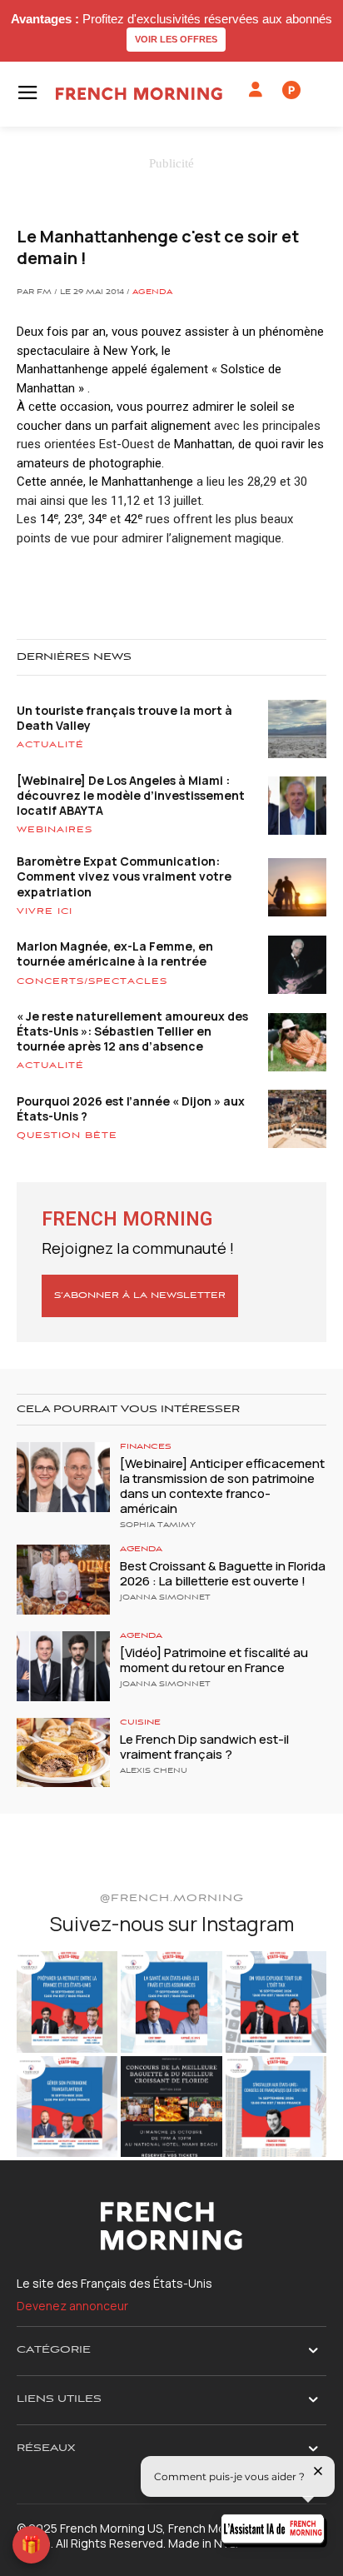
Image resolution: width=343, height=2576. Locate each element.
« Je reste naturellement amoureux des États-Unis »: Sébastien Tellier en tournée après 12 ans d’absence (132, 1031)
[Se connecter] (256, 90)
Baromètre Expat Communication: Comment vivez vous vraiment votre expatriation (124, 876)
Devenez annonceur (72, 2306)
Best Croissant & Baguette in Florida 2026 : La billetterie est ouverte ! (223, 1573)
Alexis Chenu (154, 1771)
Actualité (50, 745)
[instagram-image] (67, 2002)
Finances (146, 1447)
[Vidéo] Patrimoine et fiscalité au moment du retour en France (214, 1660)
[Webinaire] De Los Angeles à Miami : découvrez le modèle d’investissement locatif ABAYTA (131, 795)
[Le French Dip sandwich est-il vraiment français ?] (63, 1753)
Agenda (152, 292)
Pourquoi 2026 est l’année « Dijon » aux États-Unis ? (131, 1108)
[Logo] (139, 94)
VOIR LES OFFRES (176, 39)
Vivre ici (45, 911)
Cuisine (140, 1722)
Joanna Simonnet (165, 1598)
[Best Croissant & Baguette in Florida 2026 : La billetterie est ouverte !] (63, 1580)
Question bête (67, 1136)
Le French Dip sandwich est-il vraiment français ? (204, 1747)
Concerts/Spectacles (92, 981)
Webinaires (55, 830)
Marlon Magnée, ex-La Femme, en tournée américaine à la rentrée (115, 954)
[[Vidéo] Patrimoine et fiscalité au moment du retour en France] (63, 1666)
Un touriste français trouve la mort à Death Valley (124, 718)
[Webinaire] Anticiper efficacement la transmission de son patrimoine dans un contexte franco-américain (222, 1486)
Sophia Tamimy (158, 1525)
